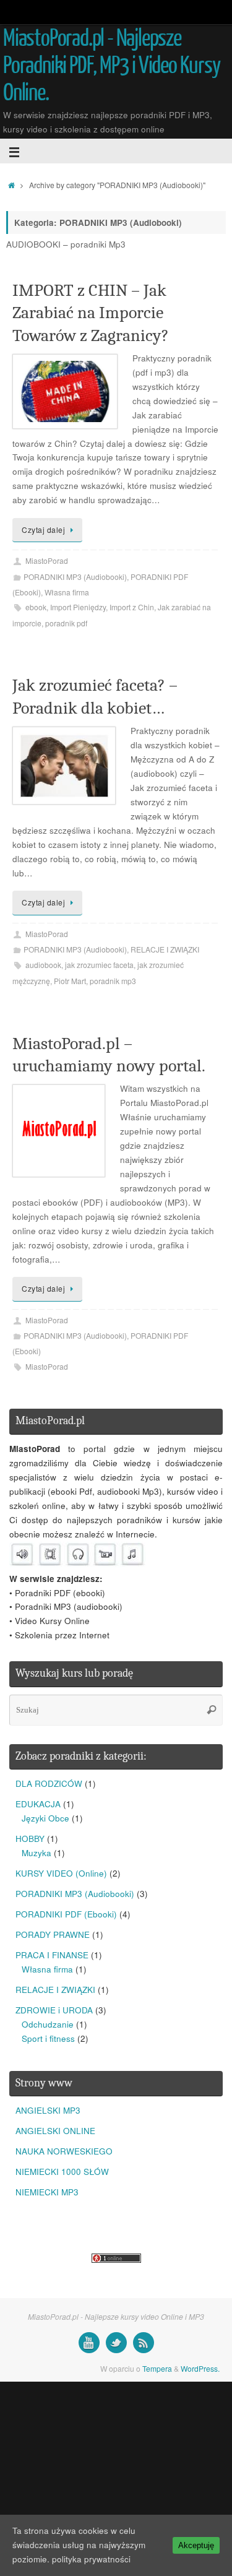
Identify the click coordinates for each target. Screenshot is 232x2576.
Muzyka (37, 1853)
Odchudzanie (48, 2024)
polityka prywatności (91, 2559)
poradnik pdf (66, 623)
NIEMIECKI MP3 (47, 2192)
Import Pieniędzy (78, 607)
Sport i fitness (48, 2038)
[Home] (11, 185)
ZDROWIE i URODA (54, 2010)
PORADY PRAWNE (53, 1934)
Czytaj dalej (43, 529)
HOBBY (30, 1839)
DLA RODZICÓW (49, 1783)
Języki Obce (45, 1818)
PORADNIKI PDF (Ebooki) (66, 1914)
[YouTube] (89, 2343)
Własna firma (67, 592)
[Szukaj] (212, 1710)
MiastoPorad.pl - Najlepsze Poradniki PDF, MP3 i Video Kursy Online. (112, 66)
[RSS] (144, 2343)
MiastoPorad (47, 560)
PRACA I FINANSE (52, 1955)
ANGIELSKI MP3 (48, 2110)
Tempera (157, 2368)
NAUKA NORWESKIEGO (64, 2151)
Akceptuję (196, 2545)
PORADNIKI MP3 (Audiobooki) (75, 577)
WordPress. (200, 2368)
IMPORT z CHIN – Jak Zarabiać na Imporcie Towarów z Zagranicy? (91, 313)
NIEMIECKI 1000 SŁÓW (62, 2172)
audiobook (43, 965)
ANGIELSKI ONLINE (55, 2131)
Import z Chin (132, 607)
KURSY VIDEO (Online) (61, 1873)
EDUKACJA (38, 1804)
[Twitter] (116, 2343)
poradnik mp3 (113, 981)
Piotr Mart (70, 981)
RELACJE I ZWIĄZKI (165, 949)
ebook (36, 607)
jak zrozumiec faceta (99, 965)
